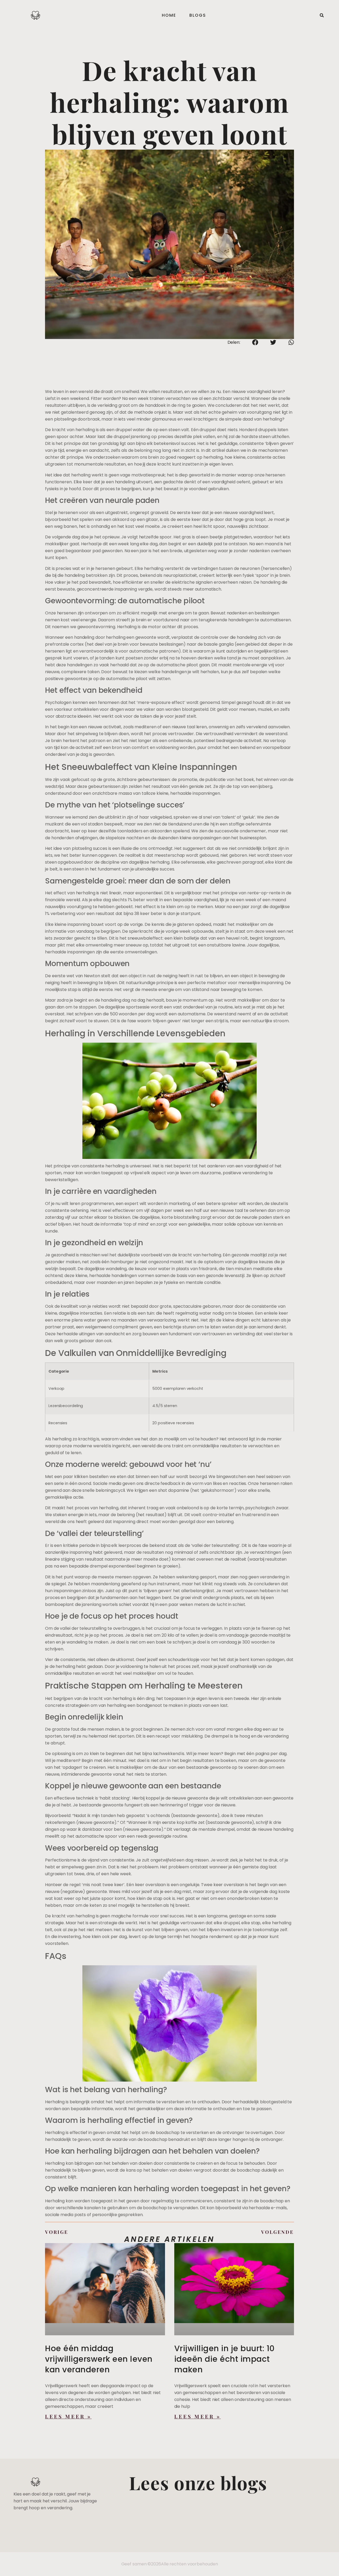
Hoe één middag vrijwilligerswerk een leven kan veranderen (99, 2359)
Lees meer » (68, 2416)
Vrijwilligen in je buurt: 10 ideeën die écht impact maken (224, 2359)
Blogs (198, 15)
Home (169, 15)
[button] (322, 15)
